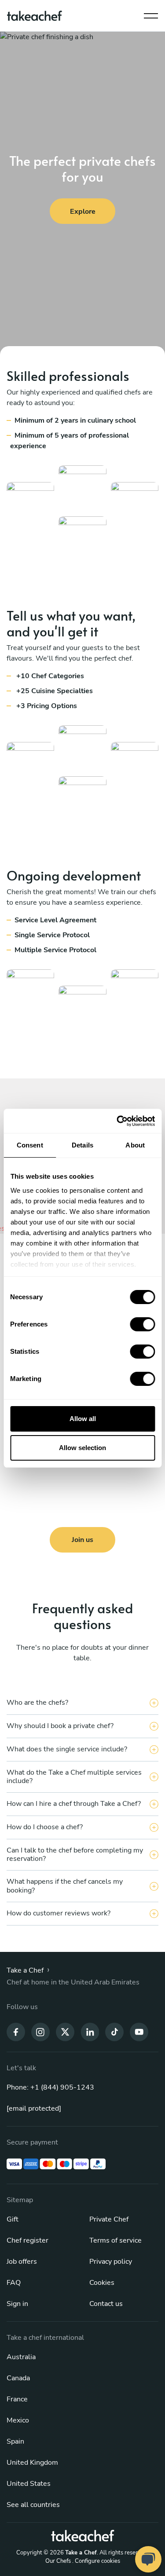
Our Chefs (58, 2561)
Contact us (106, 2304)
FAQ (14, 2283)
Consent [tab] (30, 1145)
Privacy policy (111, 2262)
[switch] (142, 1324)
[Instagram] (40, 2032)
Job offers (22, 2262)
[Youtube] (139, 2032)
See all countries (33, 2505)
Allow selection (82, 1448)
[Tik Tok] (114, 2032)
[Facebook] (16, 2032)
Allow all (83, 1419)
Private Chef (109, 2219)
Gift (13, 2219)
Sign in (17, 2304)
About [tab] (135, 1145)
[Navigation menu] (151, 14)
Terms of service (115, 2240)
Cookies (102, 2283)
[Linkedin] (90, 2032)
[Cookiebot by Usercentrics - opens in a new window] (117, 1121)
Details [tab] (82, 1145)
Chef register (27, 2240)
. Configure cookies (96, 2561)
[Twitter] (65, 2032)
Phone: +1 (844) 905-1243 (50, 2087)
